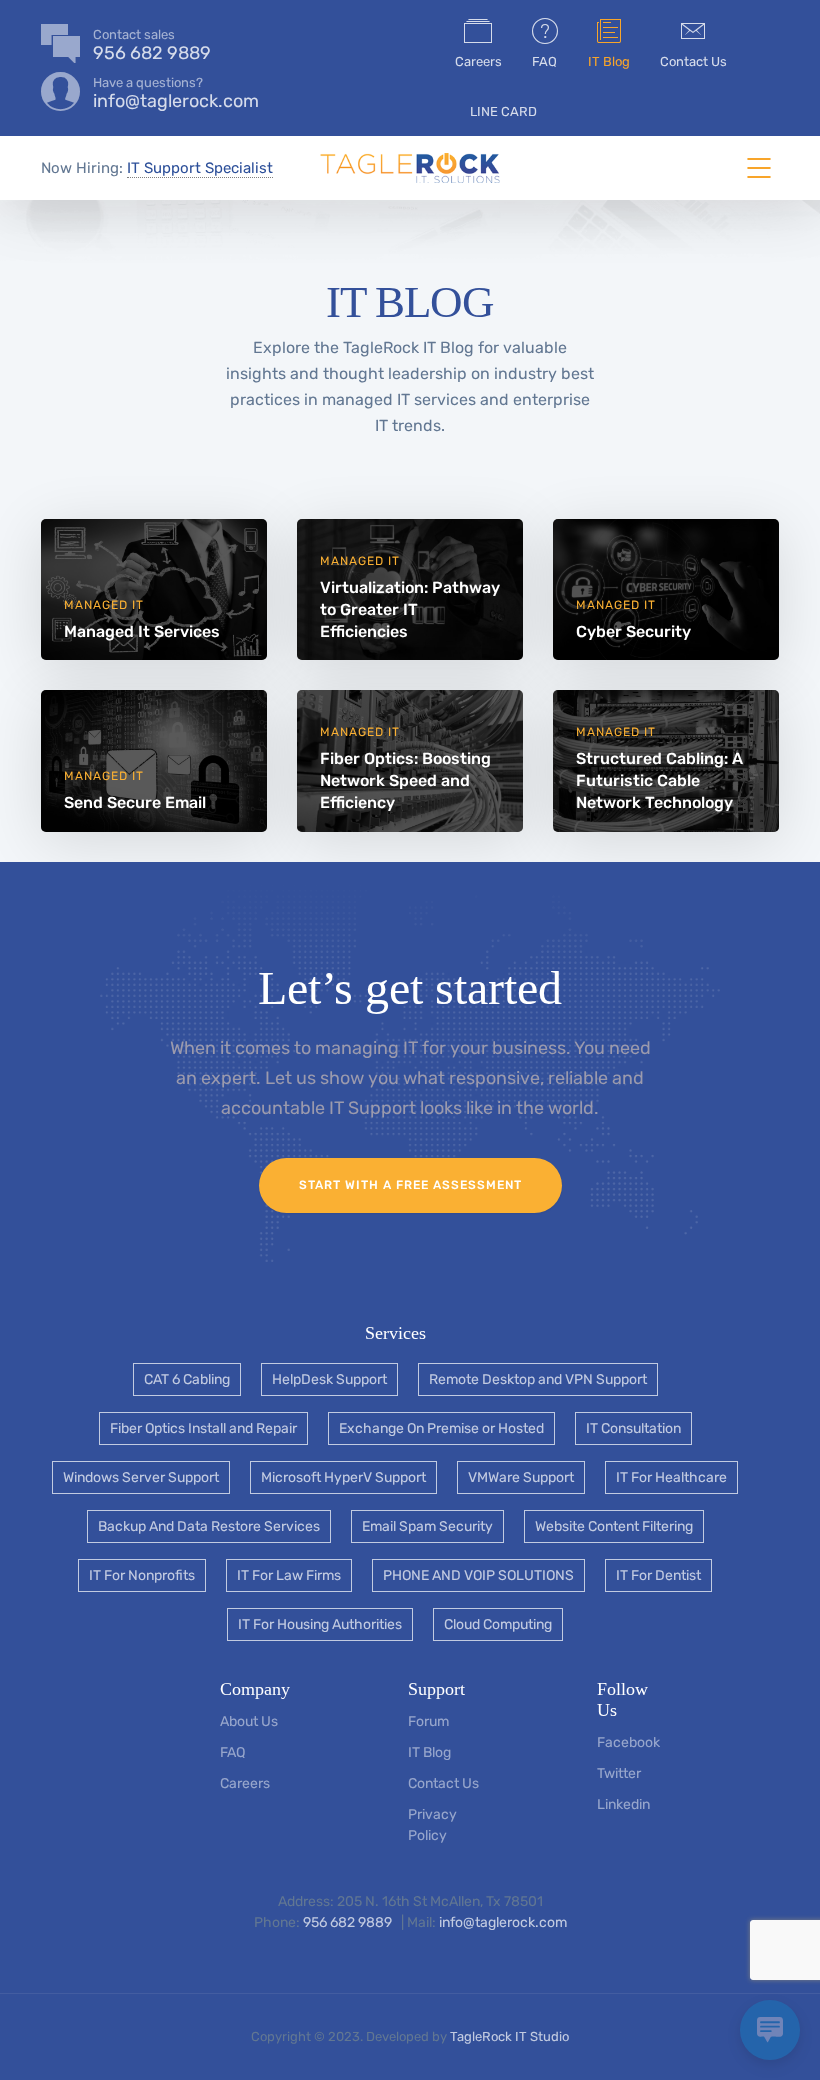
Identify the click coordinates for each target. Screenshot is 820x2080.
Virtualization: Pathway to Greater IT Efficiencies (410, 609)
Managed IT (104, 605)
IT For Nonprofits (142, 1575)
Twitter (619, 1773)
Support (436, 1689)
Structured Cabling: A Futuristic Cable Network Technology (659, 780)
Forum (428, 1721)
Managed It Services (142, 631)
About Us (249, 1721)
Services (395, 1333)
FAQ (544, 61)
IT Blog (609, 61)
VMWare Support (521, 1477)
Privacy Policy (432, 1825)
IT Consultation (633, 1428)
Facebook (628, 1742)
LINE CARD (503, 111)
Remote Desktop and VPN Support (538, 1379)
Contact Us (693, 61)
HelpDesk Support (329, 1379)
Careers (478, 61)
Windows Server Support (141, 1477)
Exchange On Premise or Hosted (441, 1428)
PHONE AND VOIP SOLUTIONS (478, 1575)
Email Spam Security (427, 1526)
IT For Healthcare (671, 1477)
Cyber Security (633, 631)
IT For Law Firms (289, 1575)
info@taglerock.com (503, 1922)
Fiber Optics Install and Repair (203, 1428)
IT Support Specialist (200, 168)
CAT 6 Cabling (187, 1379)
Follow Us (622, 1699)
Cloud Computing (498, 1624)
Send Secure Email (135, 802)
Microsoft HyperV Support (343, 1477)
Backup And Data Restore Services (209, 1526)
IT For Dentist (658, 1575)
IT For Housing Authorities (320, 1624)
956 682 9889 (349, 1922)
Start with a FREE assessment (410, 1185)
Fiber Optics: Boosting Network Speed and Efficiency (405, 780)
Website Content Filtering (614, 1526)
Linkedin (623, 1804)
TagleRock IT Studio (509, 2036)
